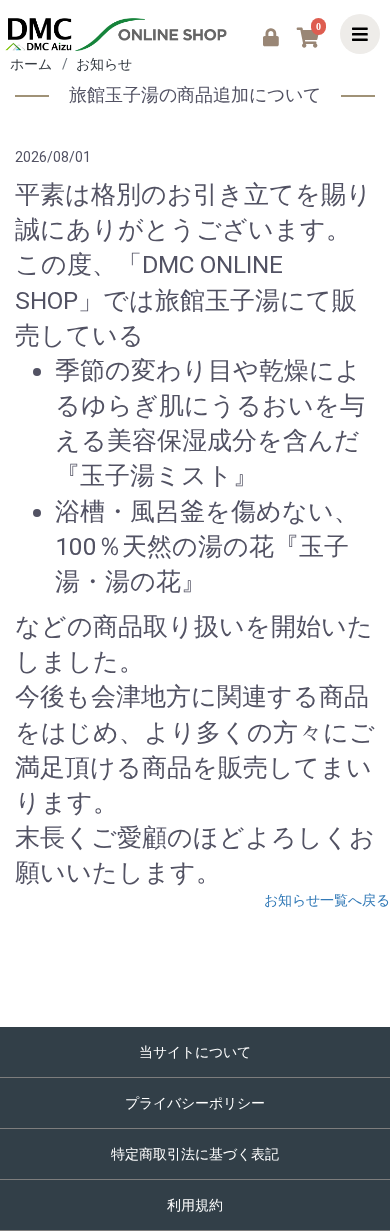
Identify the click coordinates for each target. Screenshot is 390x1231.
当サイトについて (195, 1052)
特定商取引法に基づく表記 (195, 1154)
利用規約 (195, 1205)
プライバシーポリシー (195, 1103)
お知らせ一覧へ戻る (327, 900)
